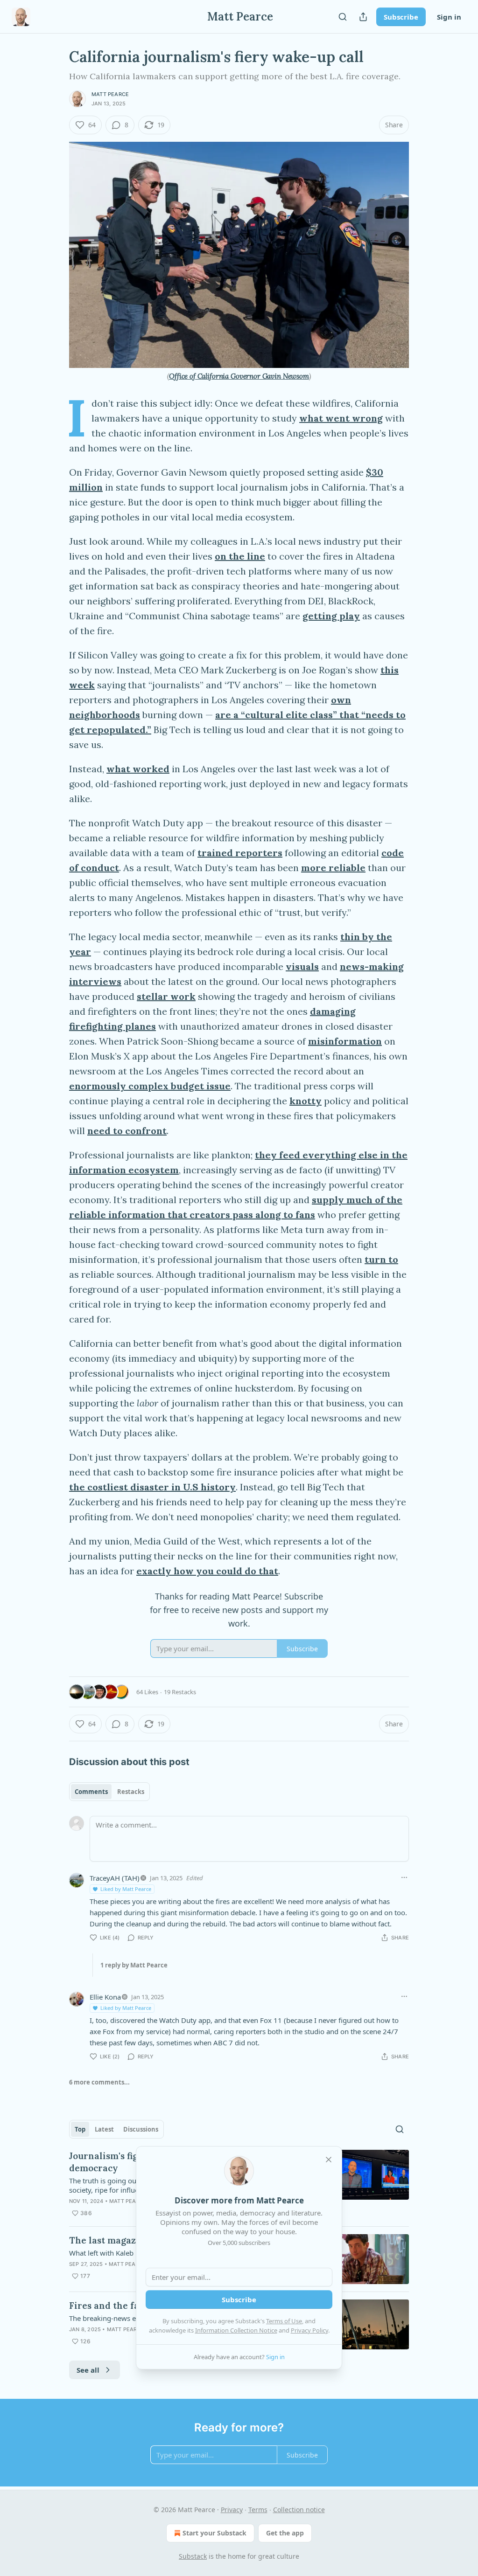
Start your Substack (214, 2533)
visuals (302, 966)
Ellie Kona (105, 1997)
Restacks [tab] (131, 1792)
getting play (331, 616)
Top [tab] (80, 2129)
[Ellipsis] (404, 1877)
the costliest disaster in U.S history (152, 1487)
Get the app (285, 2533)
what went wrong (341, 418)
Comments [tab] (91, 1792)
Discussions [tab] (141, 2129)
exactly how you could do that (207, 1571)
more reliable (333, 868)
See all (88, 2370)
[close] (329, 2160)
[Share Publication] (363, 17)
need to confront (127, 1131)
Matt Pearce (110, 94)
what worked (138, 769)
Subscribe (401, 17)
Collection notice (299, 2510)
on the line (240, 556)
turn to (381, 1259)
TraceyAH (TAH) (115, 1878)
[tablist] (109, 1792)
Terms (258, 2510)
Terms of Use (284, 2321)
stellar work (166, 996)
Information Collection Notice (236, 2330)
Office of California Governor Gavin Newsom (239, 376)
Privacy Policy (309, 2330)
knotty (306, 1101)
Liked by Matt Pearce (126, 1889)
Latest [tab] (104, 2129)
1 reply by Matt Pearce (134, 1965)
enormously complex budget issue (150, 1086)
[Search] (343, 17)
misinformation (345, 1041)
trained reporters (240, 853)
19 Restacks (180, 1692)
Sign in (449, 17)
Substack (193, 2556)
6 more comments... (99, 2082)
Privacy (232, 2510)
